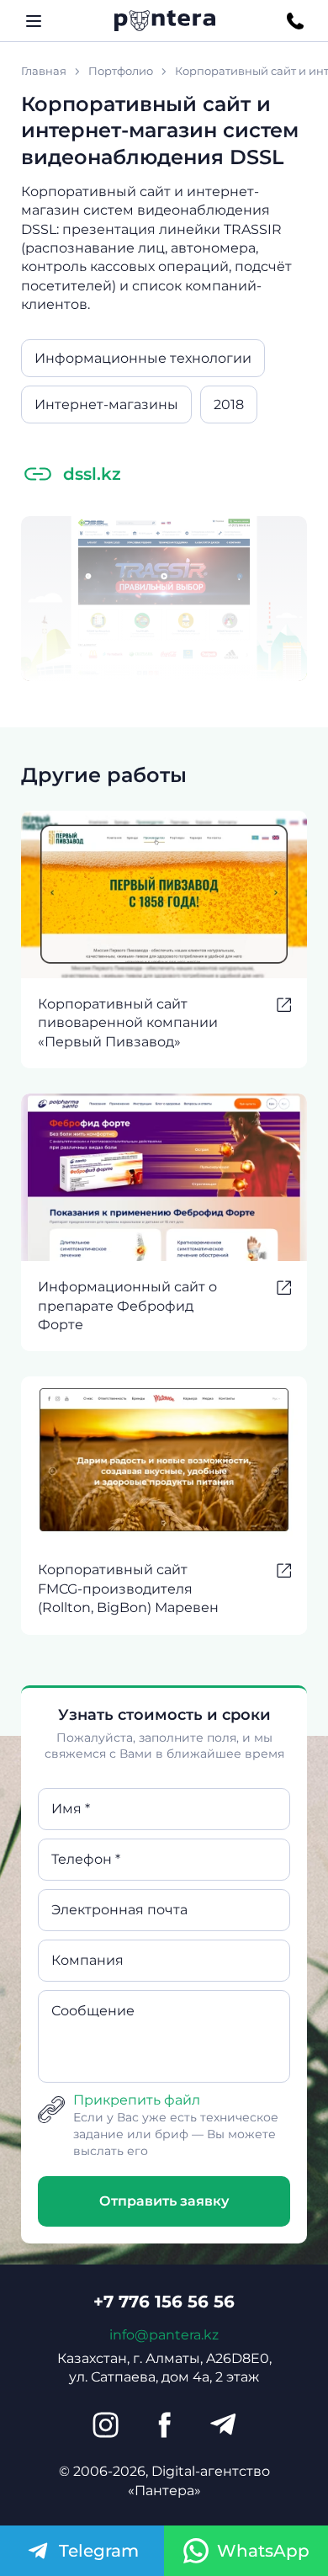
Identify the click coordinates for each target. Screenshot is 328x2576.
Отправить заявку (164, 2201)
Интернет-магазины (106, 404)
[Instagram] (105, 2424)
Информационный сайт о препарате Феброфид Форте (127, 1306)
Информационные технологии (143, 358)
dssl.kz (92, 474)
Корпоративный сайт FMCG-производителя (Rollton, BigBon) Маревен (128, 1589)
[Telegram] (223, 2424)
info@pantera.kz (164, 2335)
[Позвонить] (295, 21)
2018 (229, 404)
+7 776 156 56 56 (164, 2302)
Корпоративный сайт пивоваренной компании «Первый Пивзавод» (128, 1023)
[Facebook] (164, 2424)
